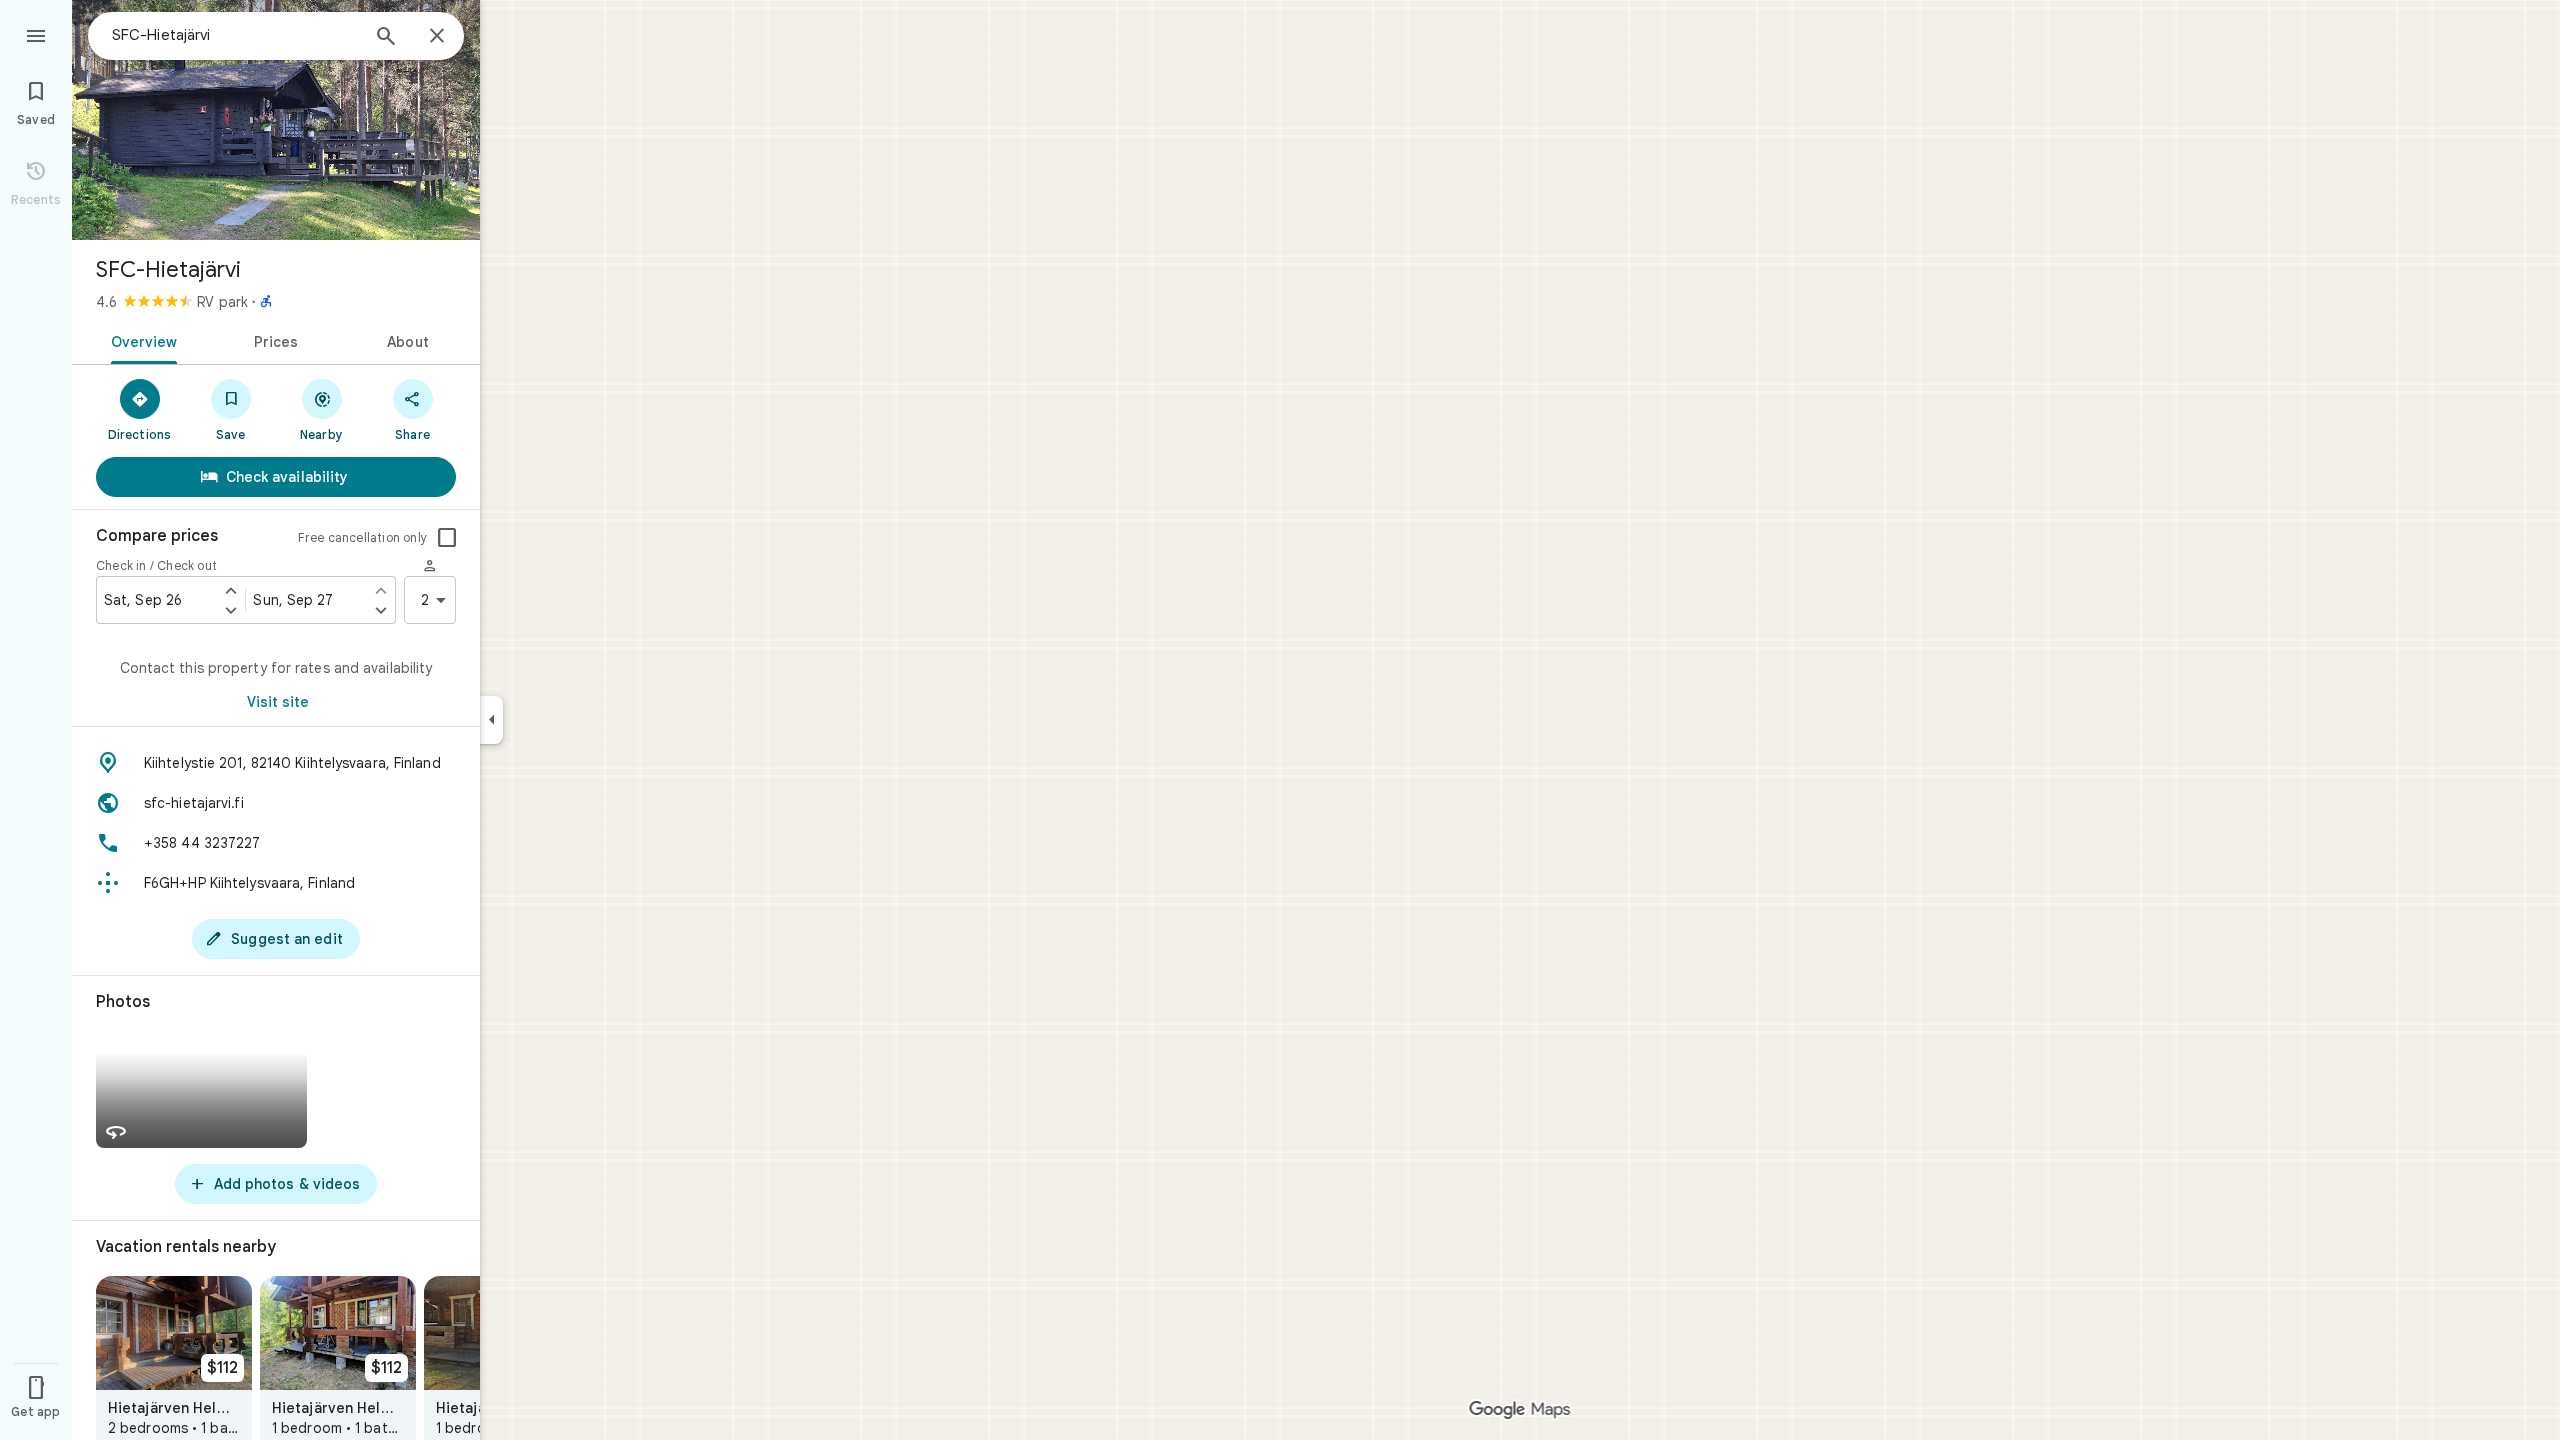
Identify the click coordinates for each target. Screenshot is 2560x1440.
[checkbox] (447, 538)
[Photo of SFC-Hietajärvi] (276, 120)
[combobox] (235, 35)
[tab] (140, 340)
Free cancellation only (362, 537)
